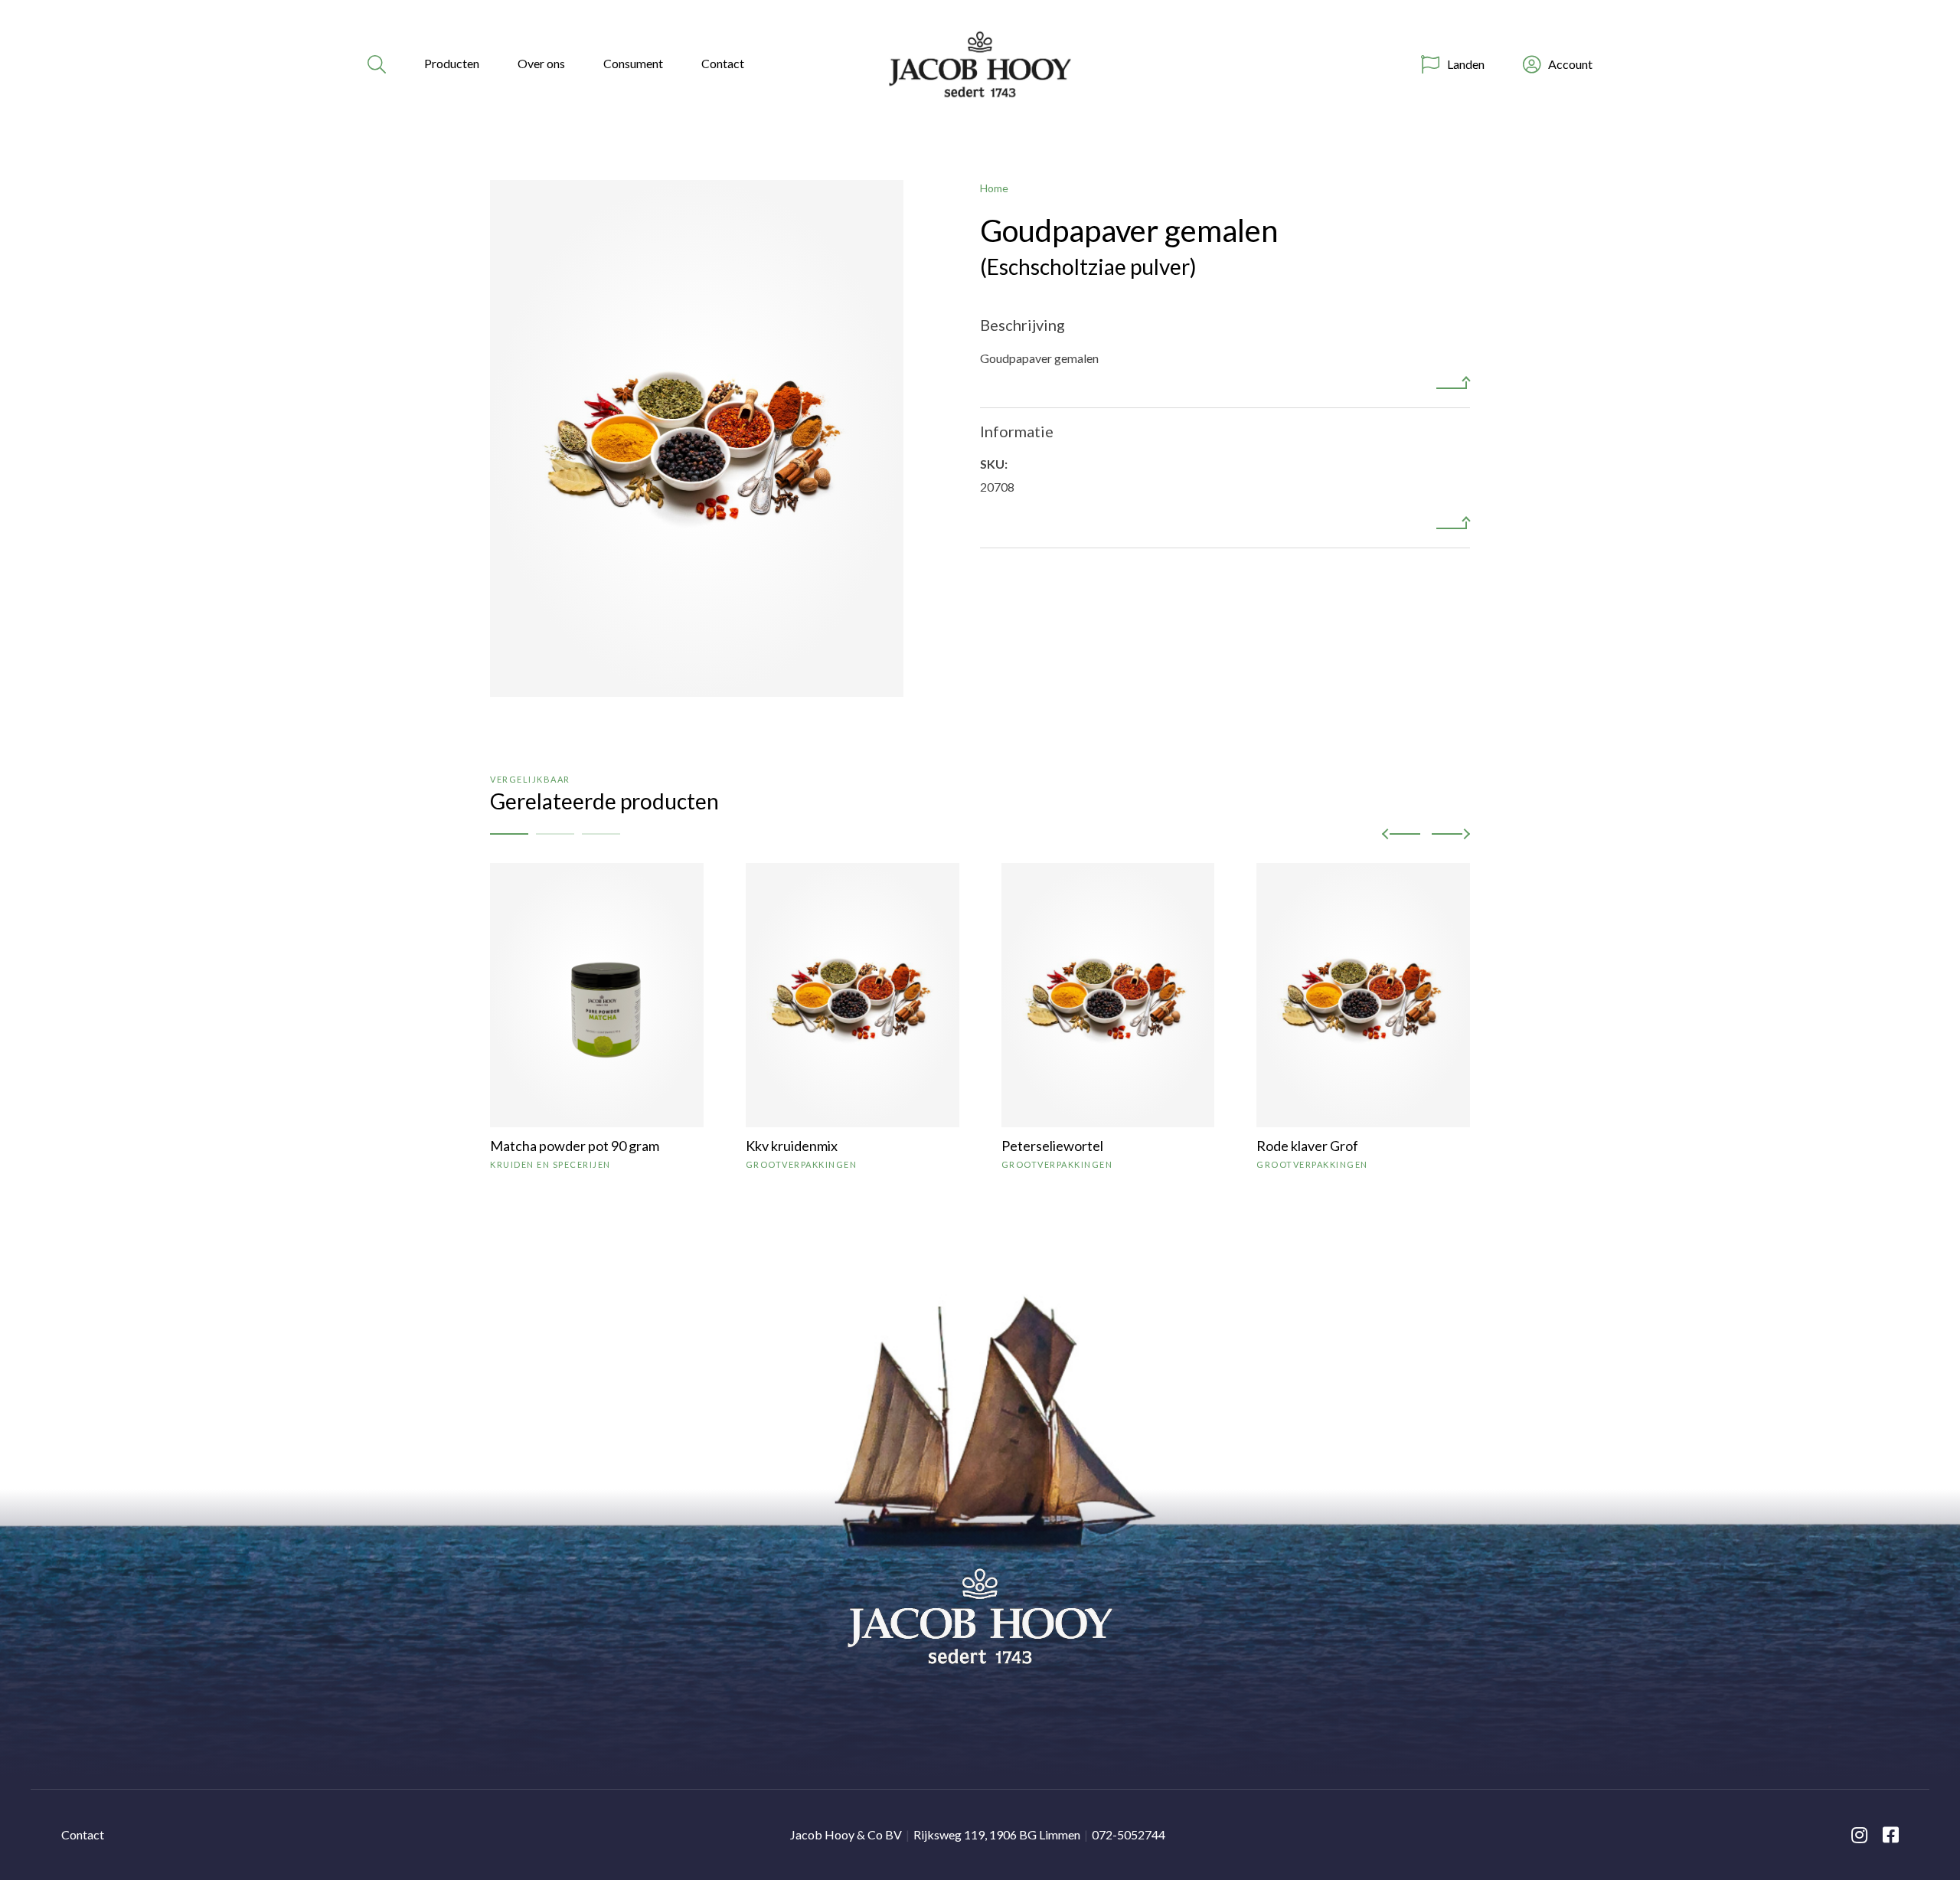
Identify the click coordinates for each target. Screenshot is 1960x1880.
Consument (633, 63)
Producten (452, 63)
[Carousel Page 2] (555, 834)
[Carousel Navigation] (1426, 834)
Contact (723, 63)
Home (994, 188)
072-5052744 (1129, 1834)
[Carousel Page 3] (601, 834)
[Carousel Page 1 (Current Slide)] (509, 834)
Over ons (541, 63)
